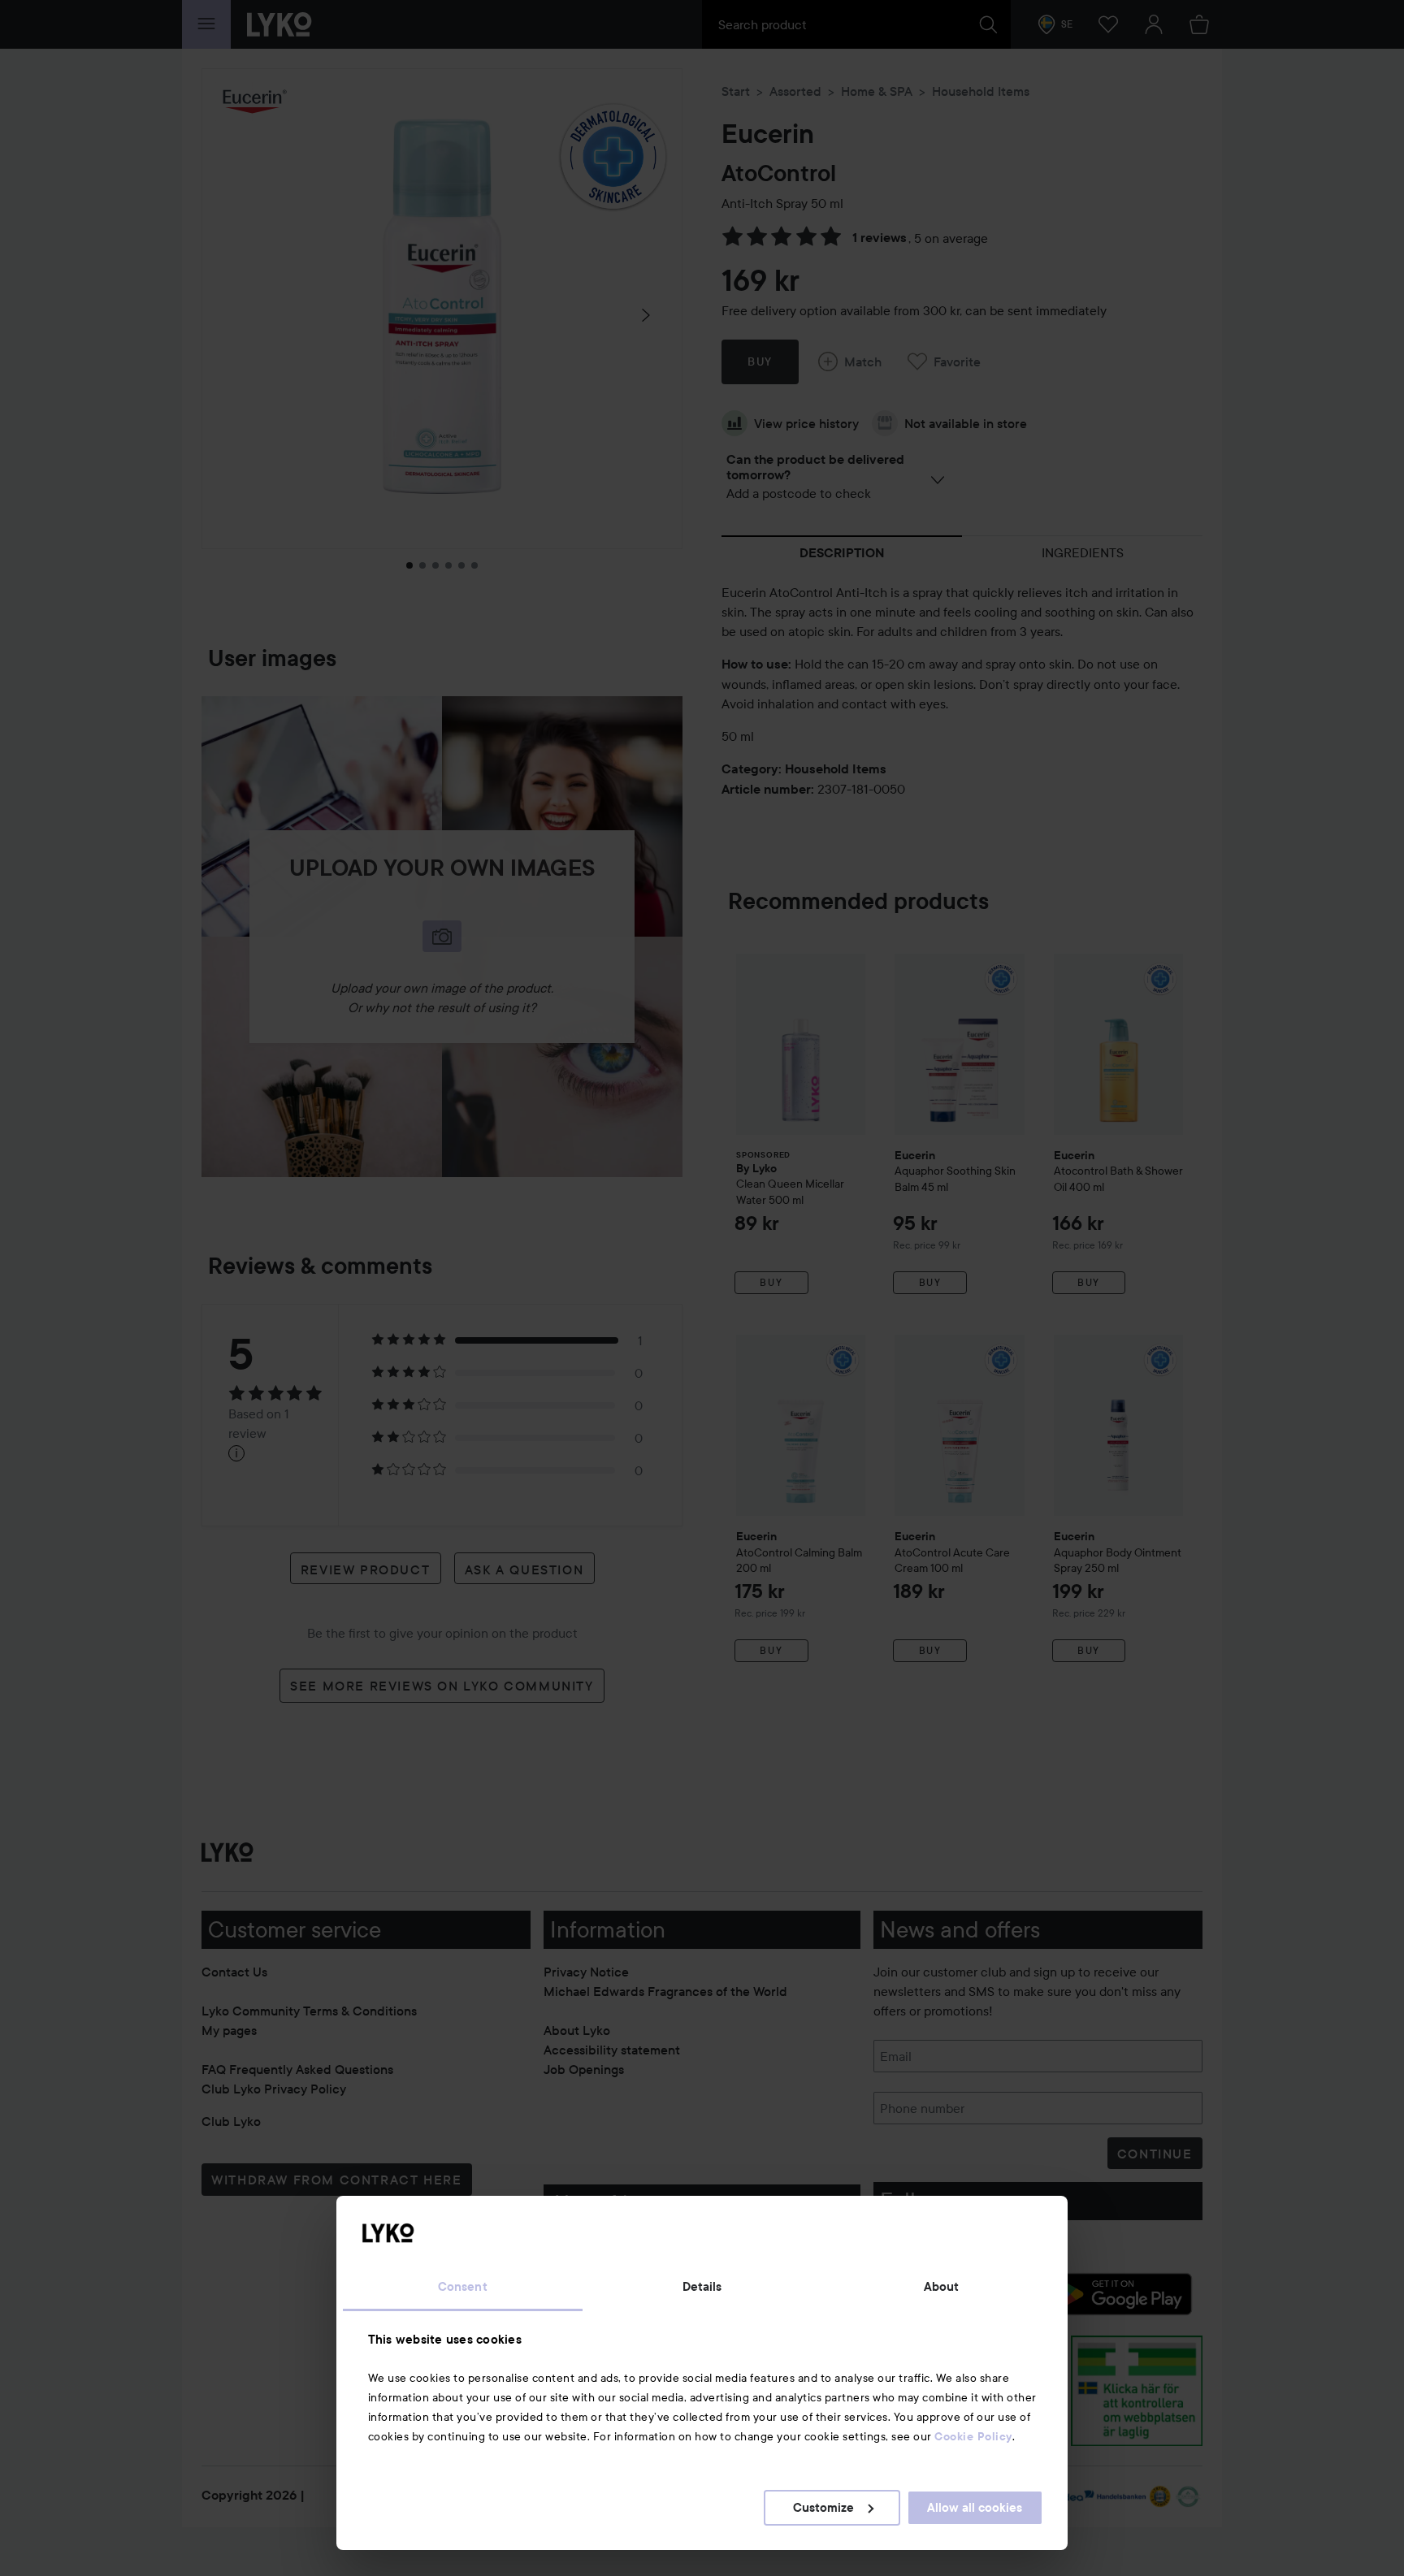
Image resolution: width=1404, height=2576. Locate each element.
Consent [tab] (463, 2287)
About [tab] (942, 2287)
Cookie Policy (973, 2436)
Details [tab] (702, 2287)
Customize (823, 2508)
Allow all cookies (975, 2508)
